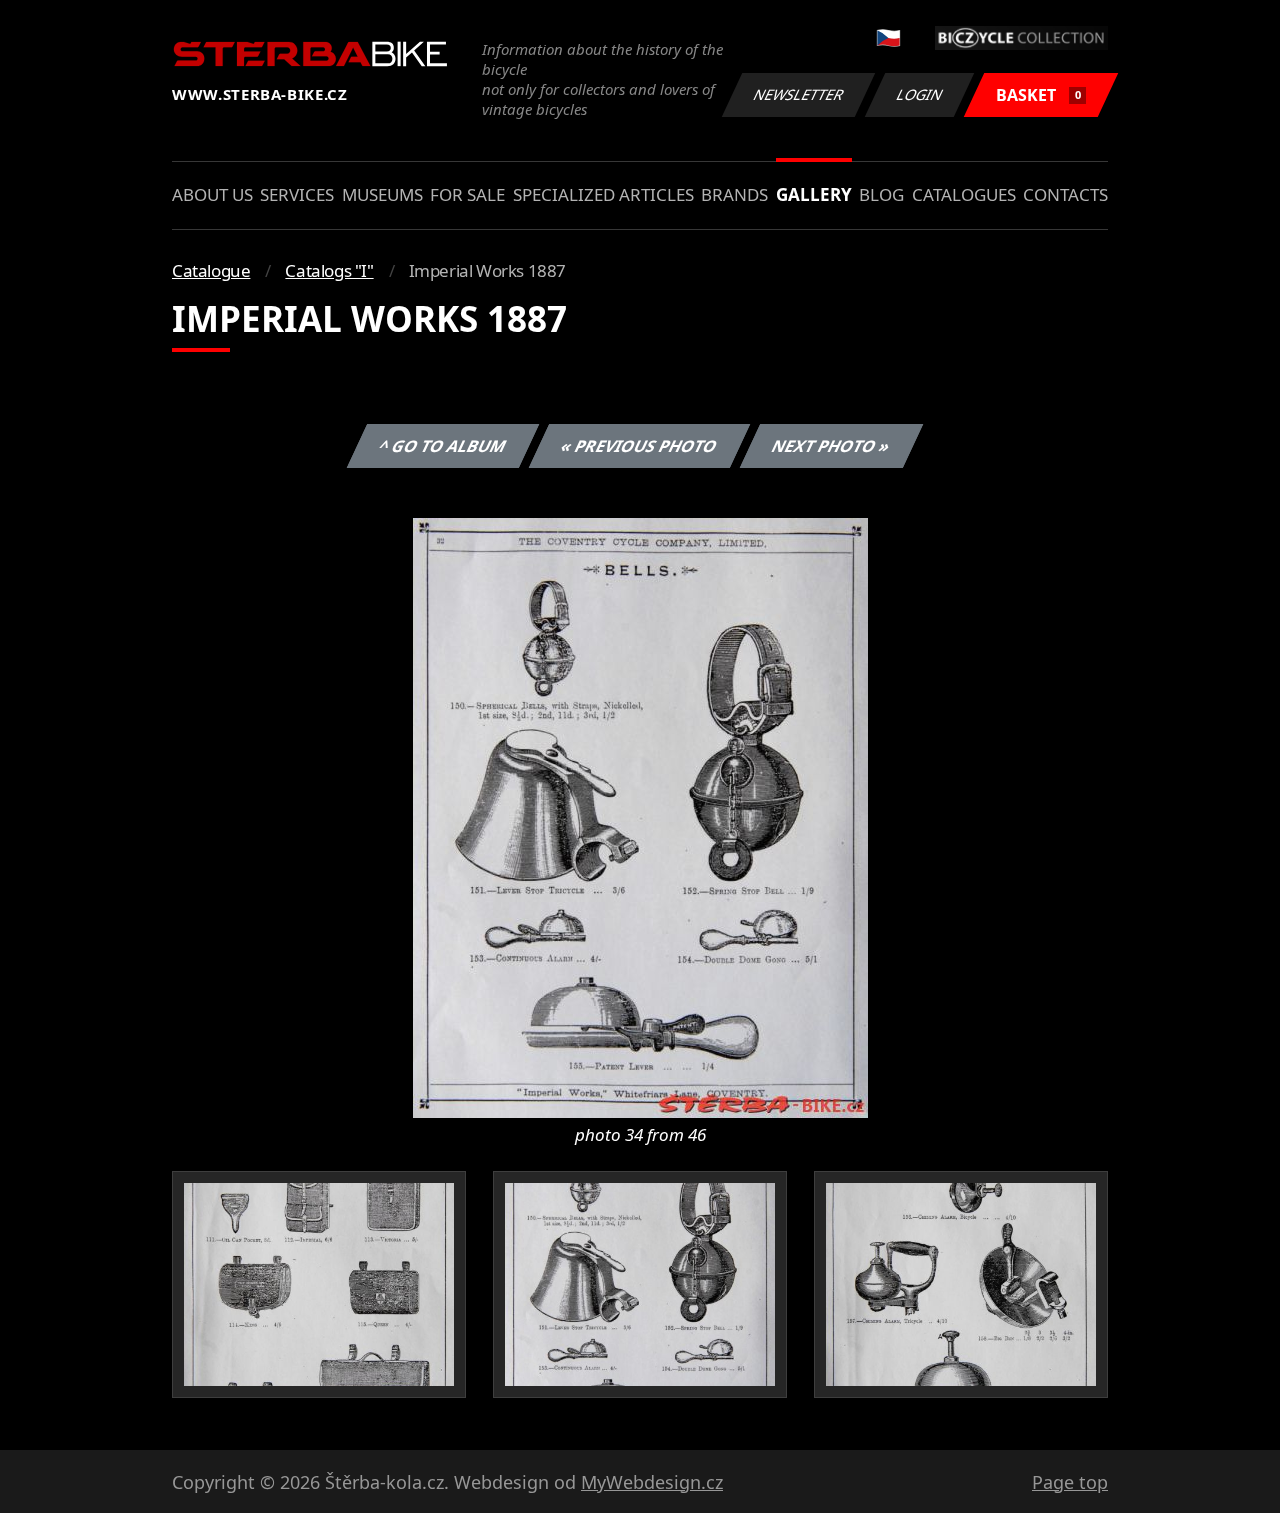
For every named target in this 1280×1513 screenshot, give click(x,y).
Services (297, 194)
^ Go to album (443, 446)
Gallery (814, 194)
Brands (734, 194)
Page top (1070, 1482)
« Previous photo (639, 446)
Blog (881, 194)
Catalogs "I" (329, 270)
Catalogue (211, 270)
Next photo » (831, 446)
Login (920, 94)
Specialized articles (603, 194)
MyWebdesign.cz (652, 1482)
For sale (467, 194)
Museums (382, 194)
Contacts (1065, 194)
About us (212, 194)
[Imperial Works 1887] (640, 816)
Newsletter (799, 94)
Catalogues (964, 194)
